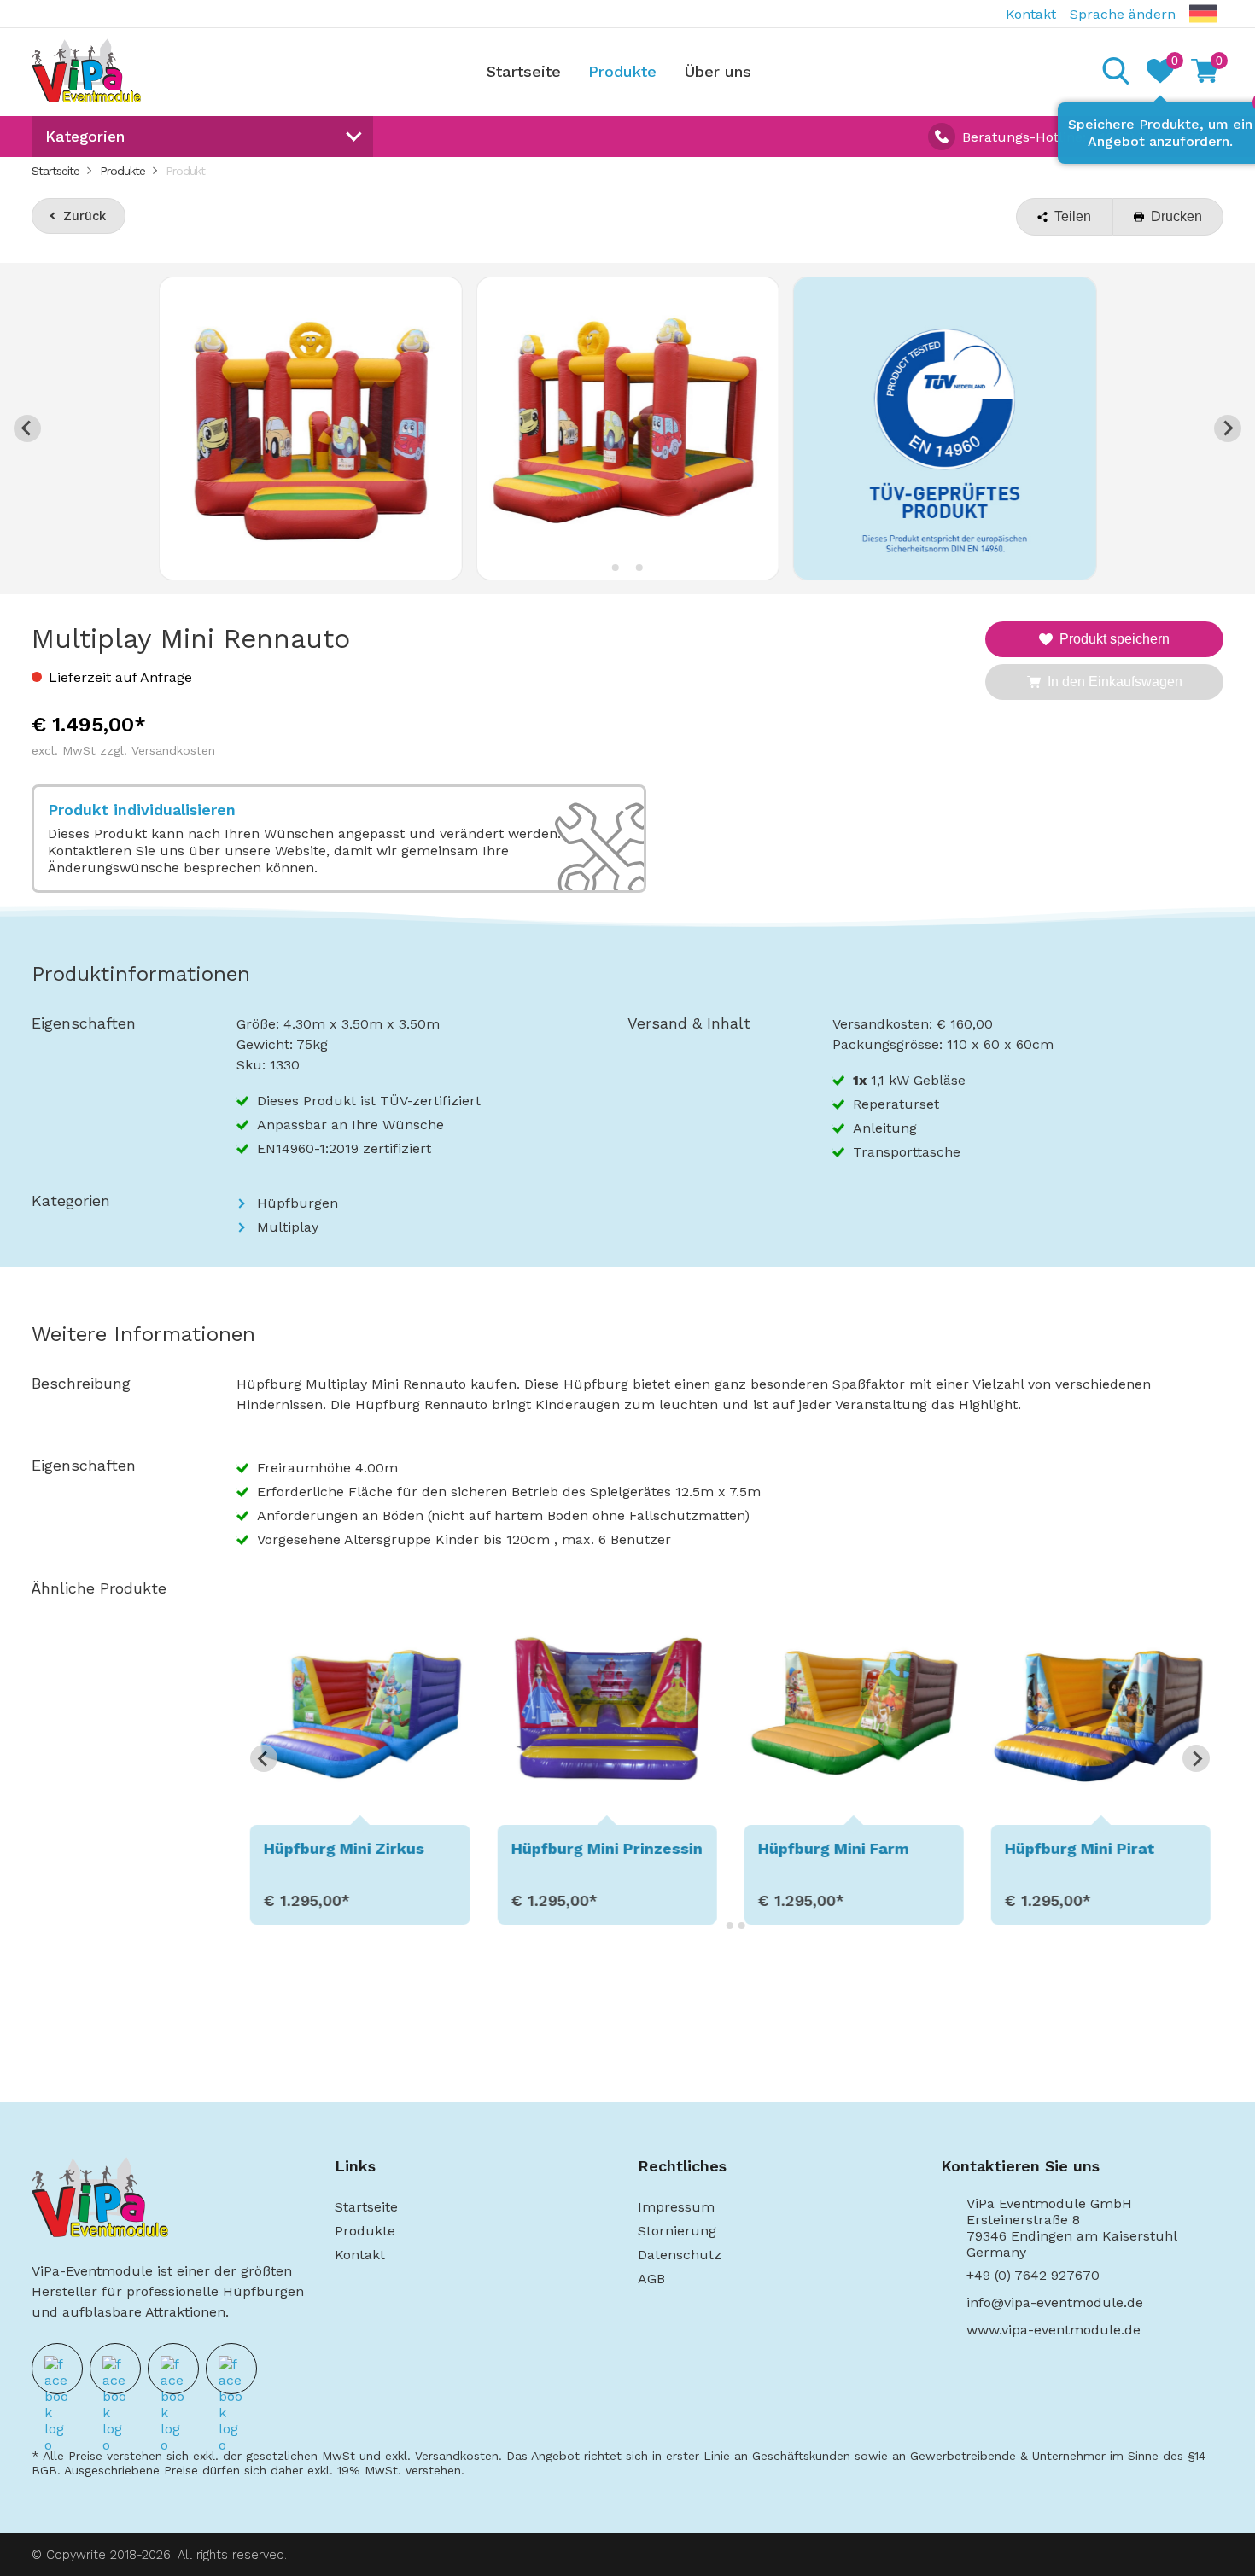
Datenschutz (680, 2255)
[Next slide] (1228, 428)
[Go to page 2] (730, 1926)
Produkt (185, 171)
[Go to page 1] (718, 1925)
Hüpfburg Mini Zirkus (344, 1848)
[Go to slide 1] (616, 568)
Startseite (524, 71)
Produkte (622, 71)
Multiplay (288, 1227)
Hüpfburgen (298, 1203)
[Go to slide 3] (639, 568)
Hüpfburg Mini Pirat (1080, 1848)
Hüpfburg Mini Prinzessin (606, 1848)
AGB (651, 2279)
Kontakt (1031, 14)
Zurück (85, 216)
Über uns (718, 71)
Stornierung (677, 2231)
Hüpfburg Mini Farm (833, 1848)
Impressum (676, 2207)
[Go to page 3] (742, 1926)
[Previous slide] (27, 428)
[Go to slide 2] (627, 567)
